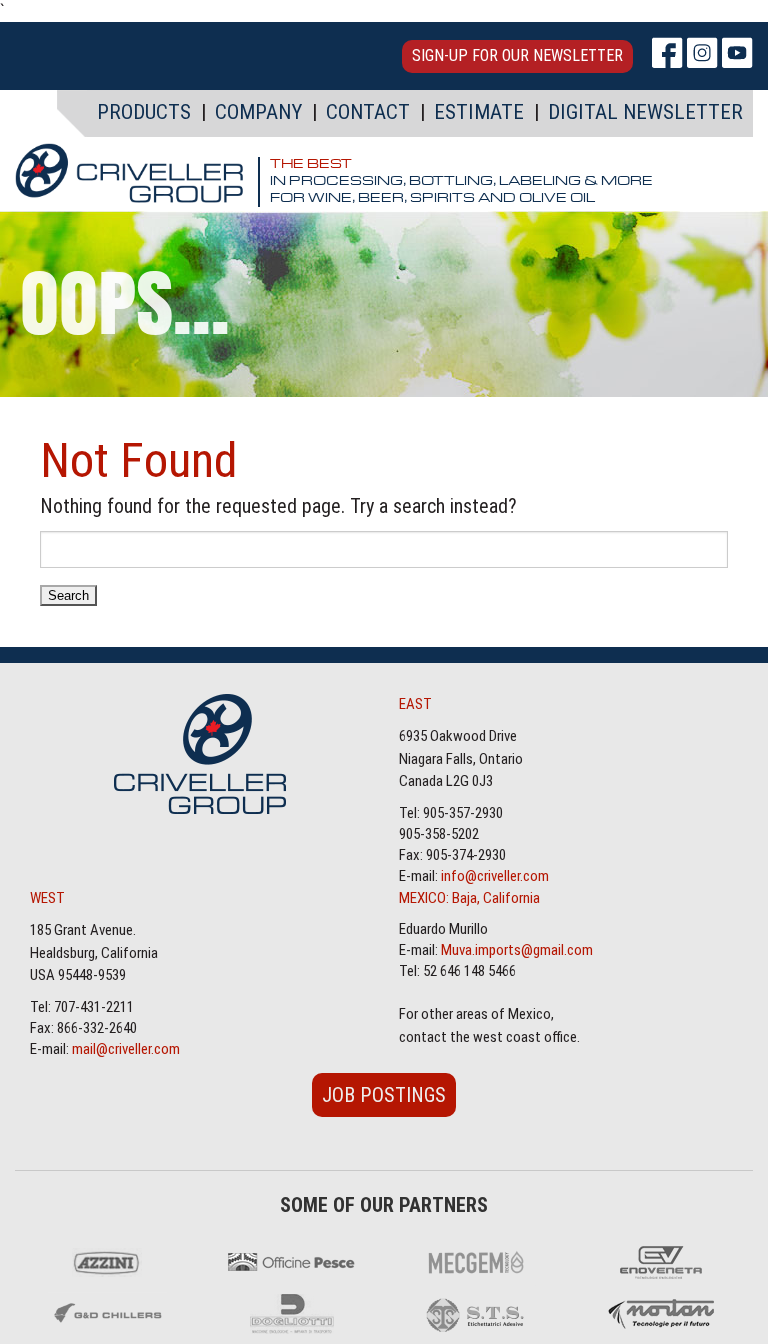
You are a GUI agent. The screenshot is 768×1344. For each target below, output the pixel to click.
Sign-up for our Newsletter (517, 55)
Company (258, 112)
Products (144, 112)
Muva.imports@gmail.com (517, 950)
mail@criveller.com (126, 1049)
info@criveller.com (495, 876)
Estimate (479, 112)
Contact (368, 112)
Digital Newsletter (645, 112)
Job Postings (384, 1095)
